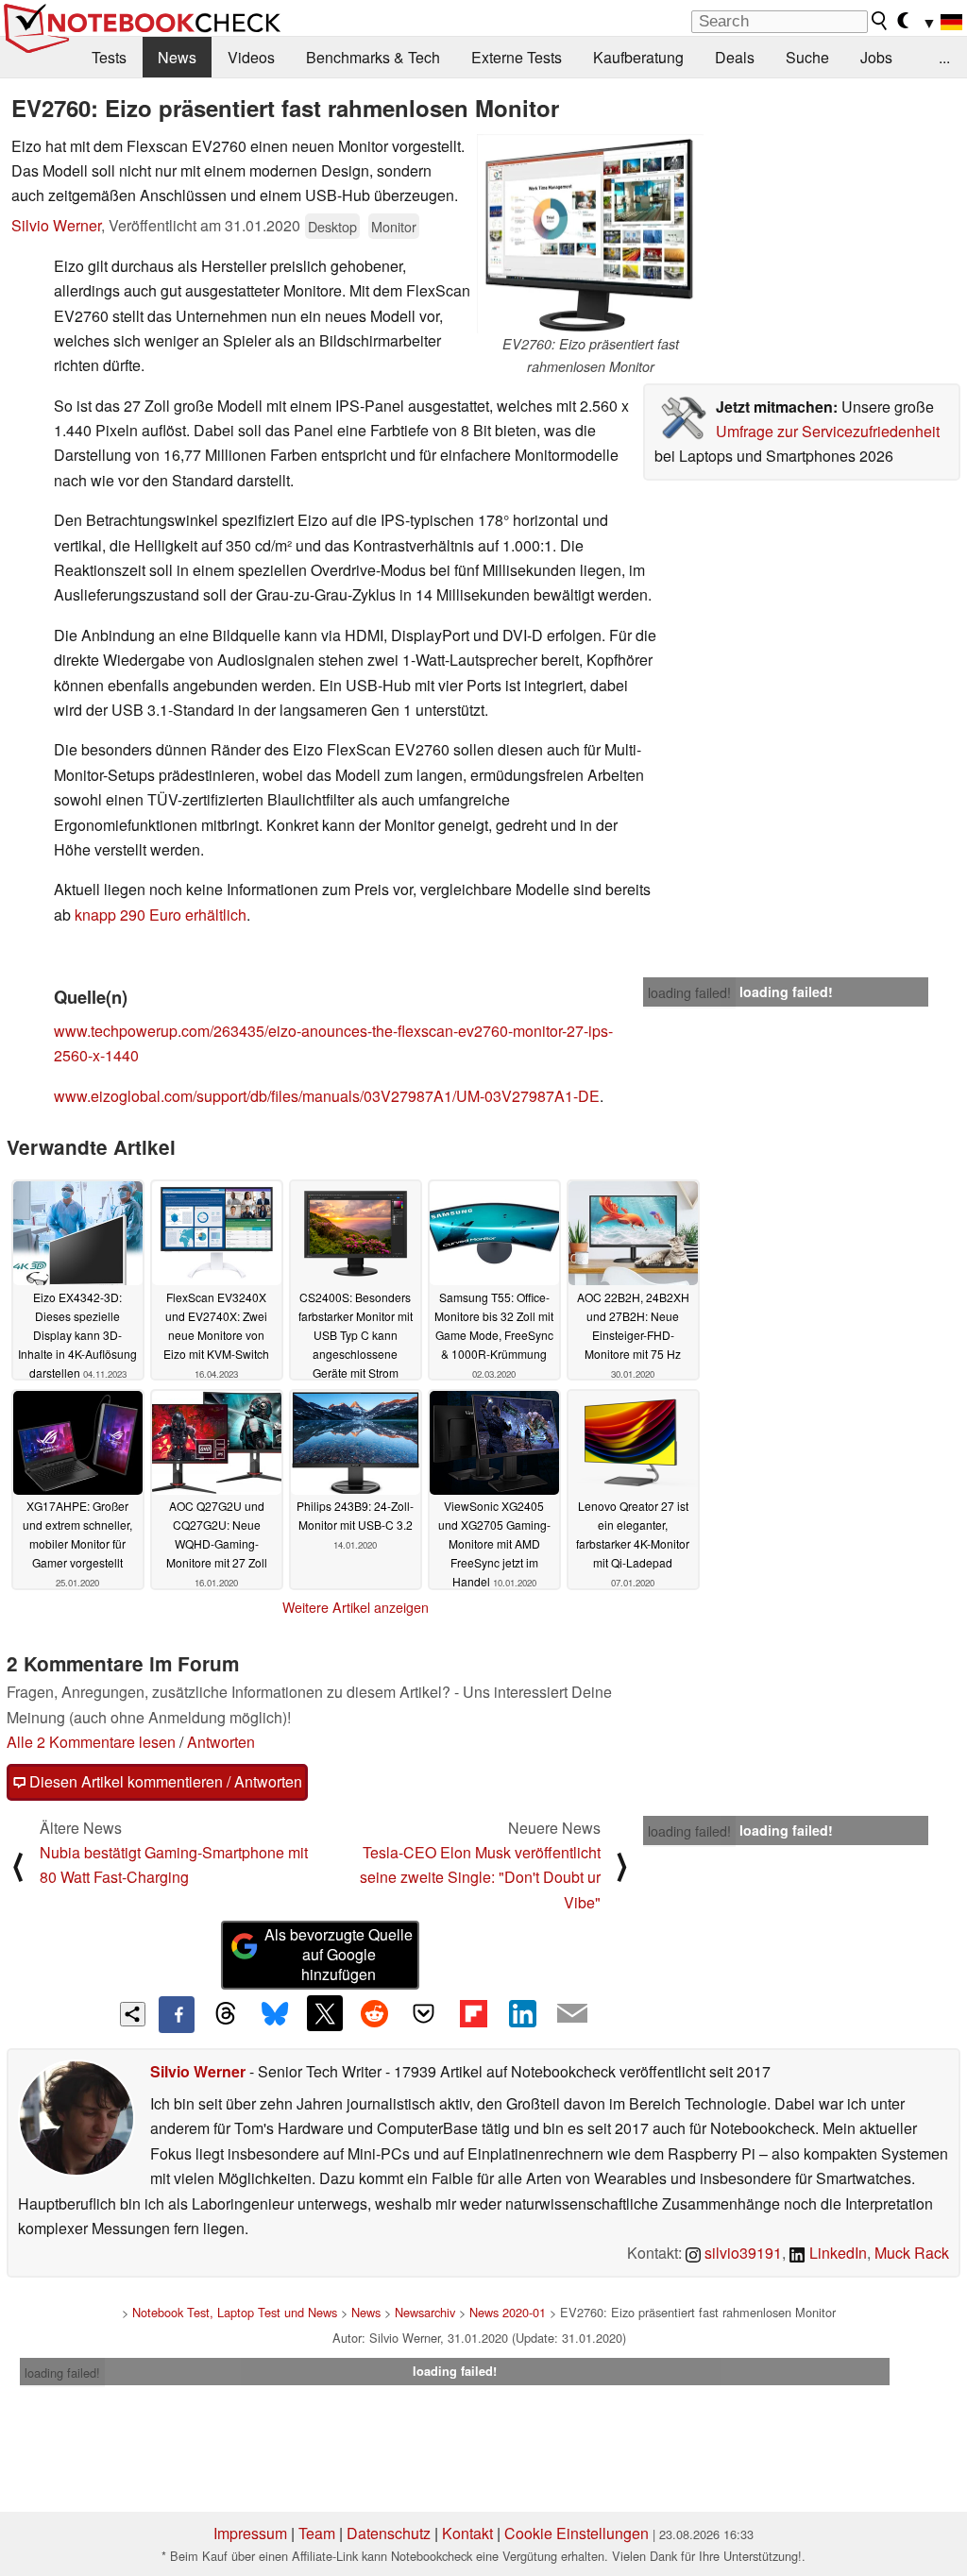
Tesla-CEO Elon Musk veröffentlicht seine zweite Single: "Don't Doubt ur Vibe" (480, 1877)
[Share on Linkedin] (522, 2013)
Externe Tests (517, 57)
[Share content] (133, 2015)
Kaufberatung (638, 57)
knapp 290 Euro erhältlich (161, 915)
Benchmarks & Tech (373, 57)
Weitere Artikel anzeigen (356, 1607)
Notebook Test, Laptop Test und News (235, 2312)
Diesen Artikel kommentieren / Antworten (164, 1781)
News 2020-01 (508, 2312)
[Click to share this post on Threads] (226, 2014)
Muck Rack (912, 2253)
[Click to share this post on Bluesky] (275, 2014)
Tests (109, 57)
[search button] (880, 21)
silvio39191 (741, 2253)
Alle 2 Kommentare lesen (91, 1742)
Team (317, 2533)
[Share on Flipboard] (473, 2013)
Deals (735, 57)
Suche (807, 57)
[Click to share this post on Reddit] (374, 2013)
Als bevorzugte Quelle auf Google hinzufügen (339, 1954)
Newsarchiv (425, 2312)
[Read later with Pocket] (424, 2013)
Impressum (250, 2533)
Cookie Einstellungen (577, 2533)
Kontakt (467, 2533)
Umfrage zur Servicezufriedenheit (828, 431)
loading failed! (689, 992)
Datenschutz (389, 2533)
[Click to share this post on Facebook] (177, 2014)
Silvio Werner (56, 225)
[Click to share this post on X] (325, 2013)
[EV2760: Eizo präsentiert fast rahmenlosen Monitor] (590, 234)
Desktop (332, 226)
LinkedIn (836, 2253)
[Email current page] (572, 2014)
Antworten (221, 1742)
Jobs (876, 57)
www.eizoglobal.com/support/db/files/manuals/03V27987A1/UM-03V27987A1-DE (327, 1096)
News (177, 57)
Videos (251, 57)
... (944, 57)
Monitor (394, 226)
